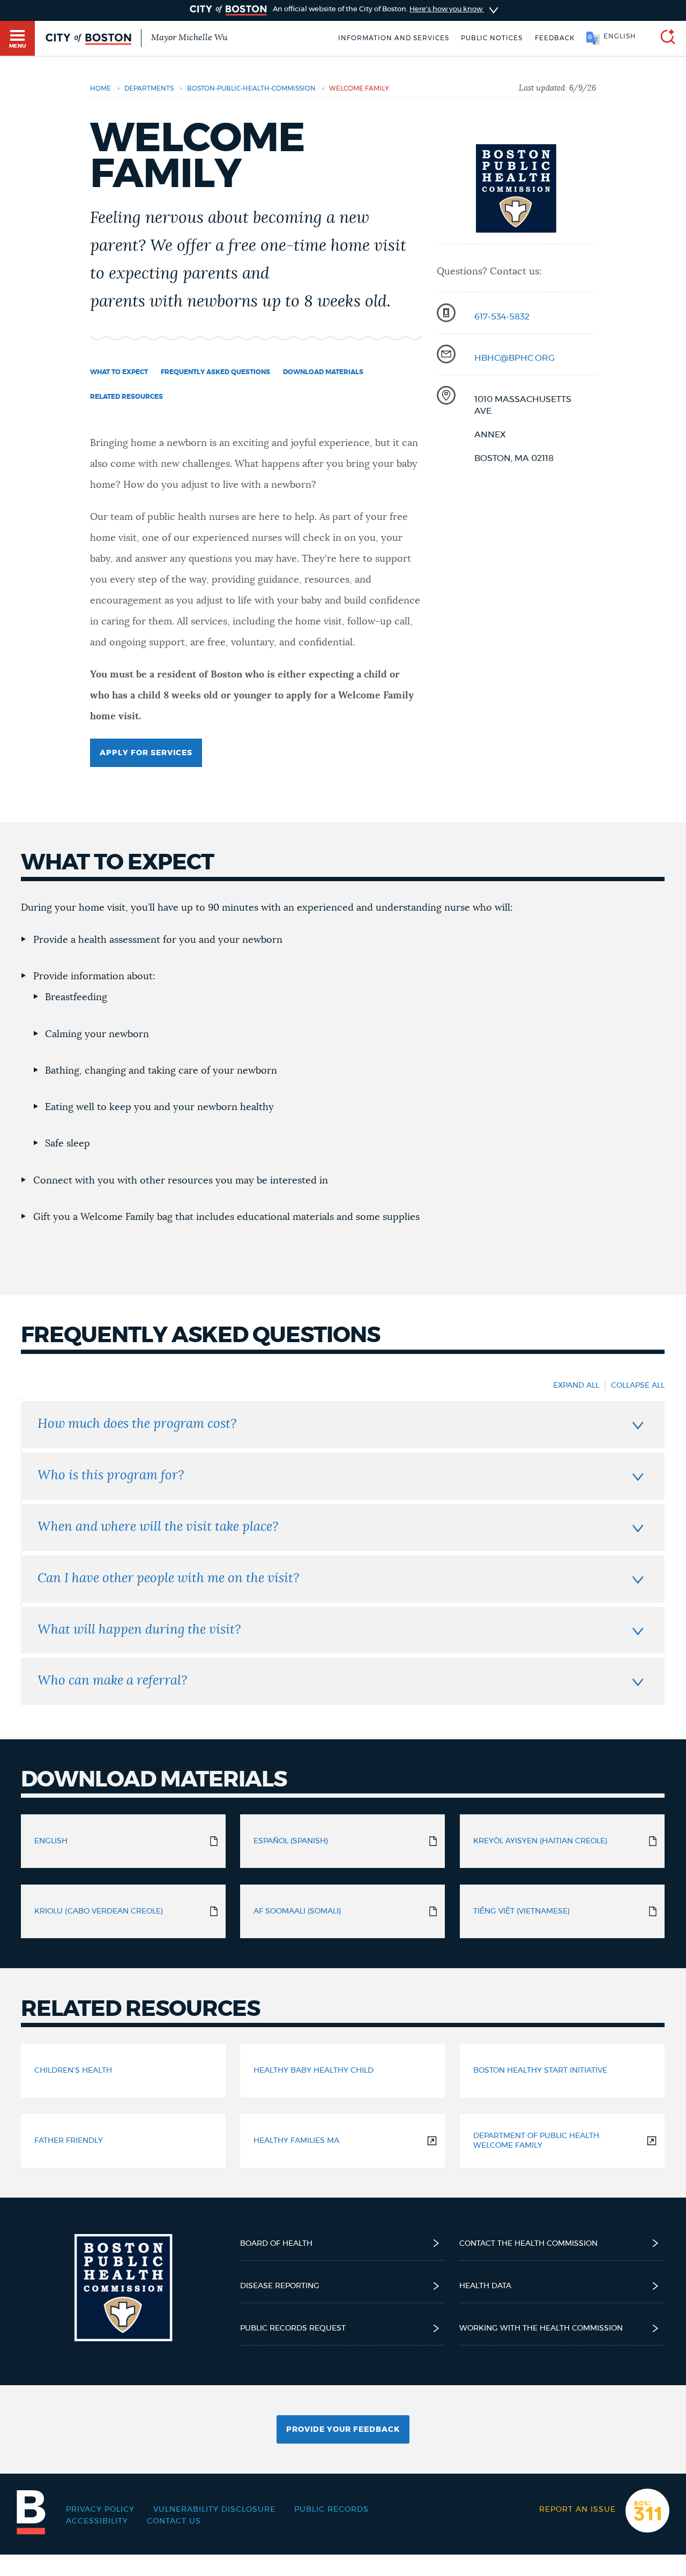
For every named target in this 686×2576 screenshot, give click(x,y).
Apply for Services (146, 753)
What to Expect (119, 372)
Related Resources (126, 397)
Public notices (492, 38)
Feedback (555, 38)
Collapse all (638, 1386)
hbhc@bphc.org (514, 358)
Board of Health (276, 2244)
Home (100, 88)
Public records (331, 2510)
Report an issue (577, 2510)
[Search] (663, 38)
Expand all (576, 1386)
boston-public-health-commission (251, 88)
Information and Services (394, 38)
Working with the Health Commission (541, 2328)
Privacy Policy (100, 2510)
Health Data (485, 2286)
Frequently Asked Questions (215, 372)
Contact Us (174, 2521)
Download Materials (323, 372)
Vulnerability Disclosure (214, 2510)
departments (149, 88)
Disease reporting (280, 2286)
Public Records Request (293, 2328)
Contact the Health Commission (528, 2244)
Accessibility (97, 2521)
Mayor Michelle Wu (189, 38)
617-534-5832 (502, 317)
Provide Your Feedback (343, 2430)
